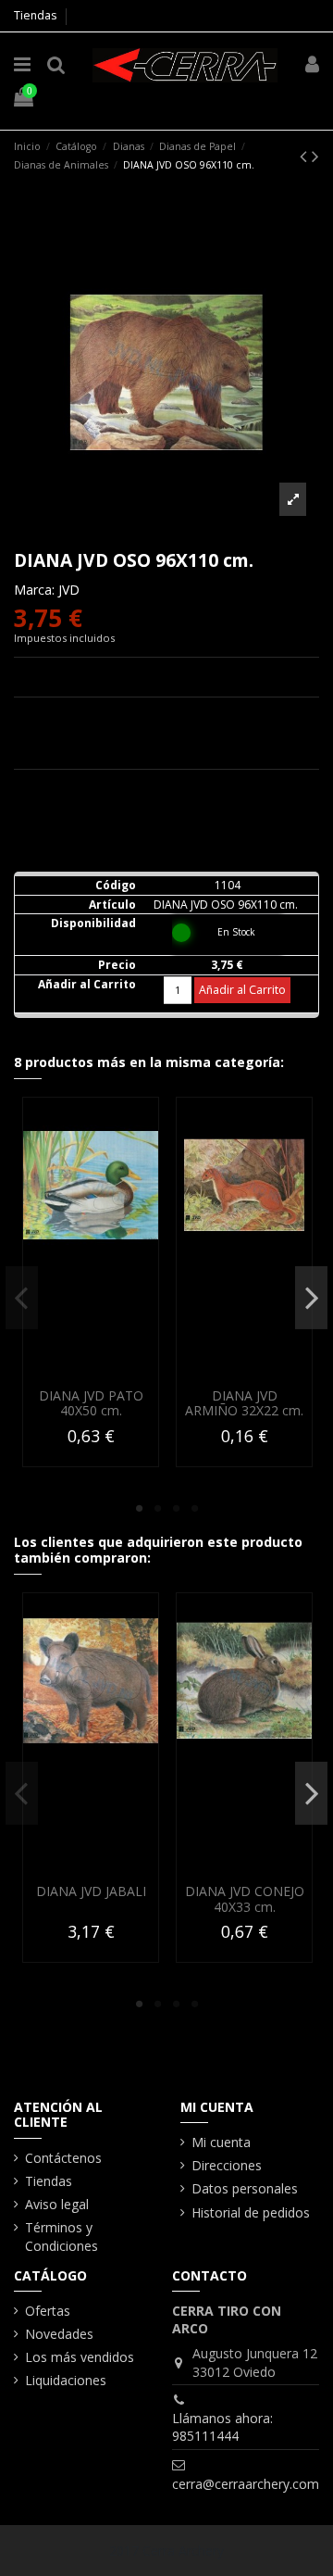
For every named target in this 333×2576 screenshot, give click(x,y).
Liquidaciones (66, 2380)
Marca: (34, 590)
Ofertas (48, 2311)
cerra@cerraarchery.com (246, 2484)
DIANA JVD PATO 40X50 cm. (91, 1403)
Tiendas (35, 15)
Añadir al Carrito (242, 990)
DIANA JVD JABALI (91, 1891)
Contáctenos (63, 2158)
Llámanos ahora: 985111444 (222, 2427)
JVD (69, 590)
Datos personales (245, 2188)
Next (311, 1298)
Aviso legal (57, 2204)
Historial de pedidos (251, 2212)
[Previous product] (306, 156)
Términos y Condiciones (62, 2237)
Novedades (59, 2334)
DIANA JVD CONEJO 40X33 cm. (245, 1899)
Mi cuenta (221, 2142)
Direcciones (227, 2165)
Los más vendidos (80, 2357)
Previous (22, 1298)
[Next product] (315, 156)
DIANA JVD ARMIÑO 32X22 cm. (244, 1403)
